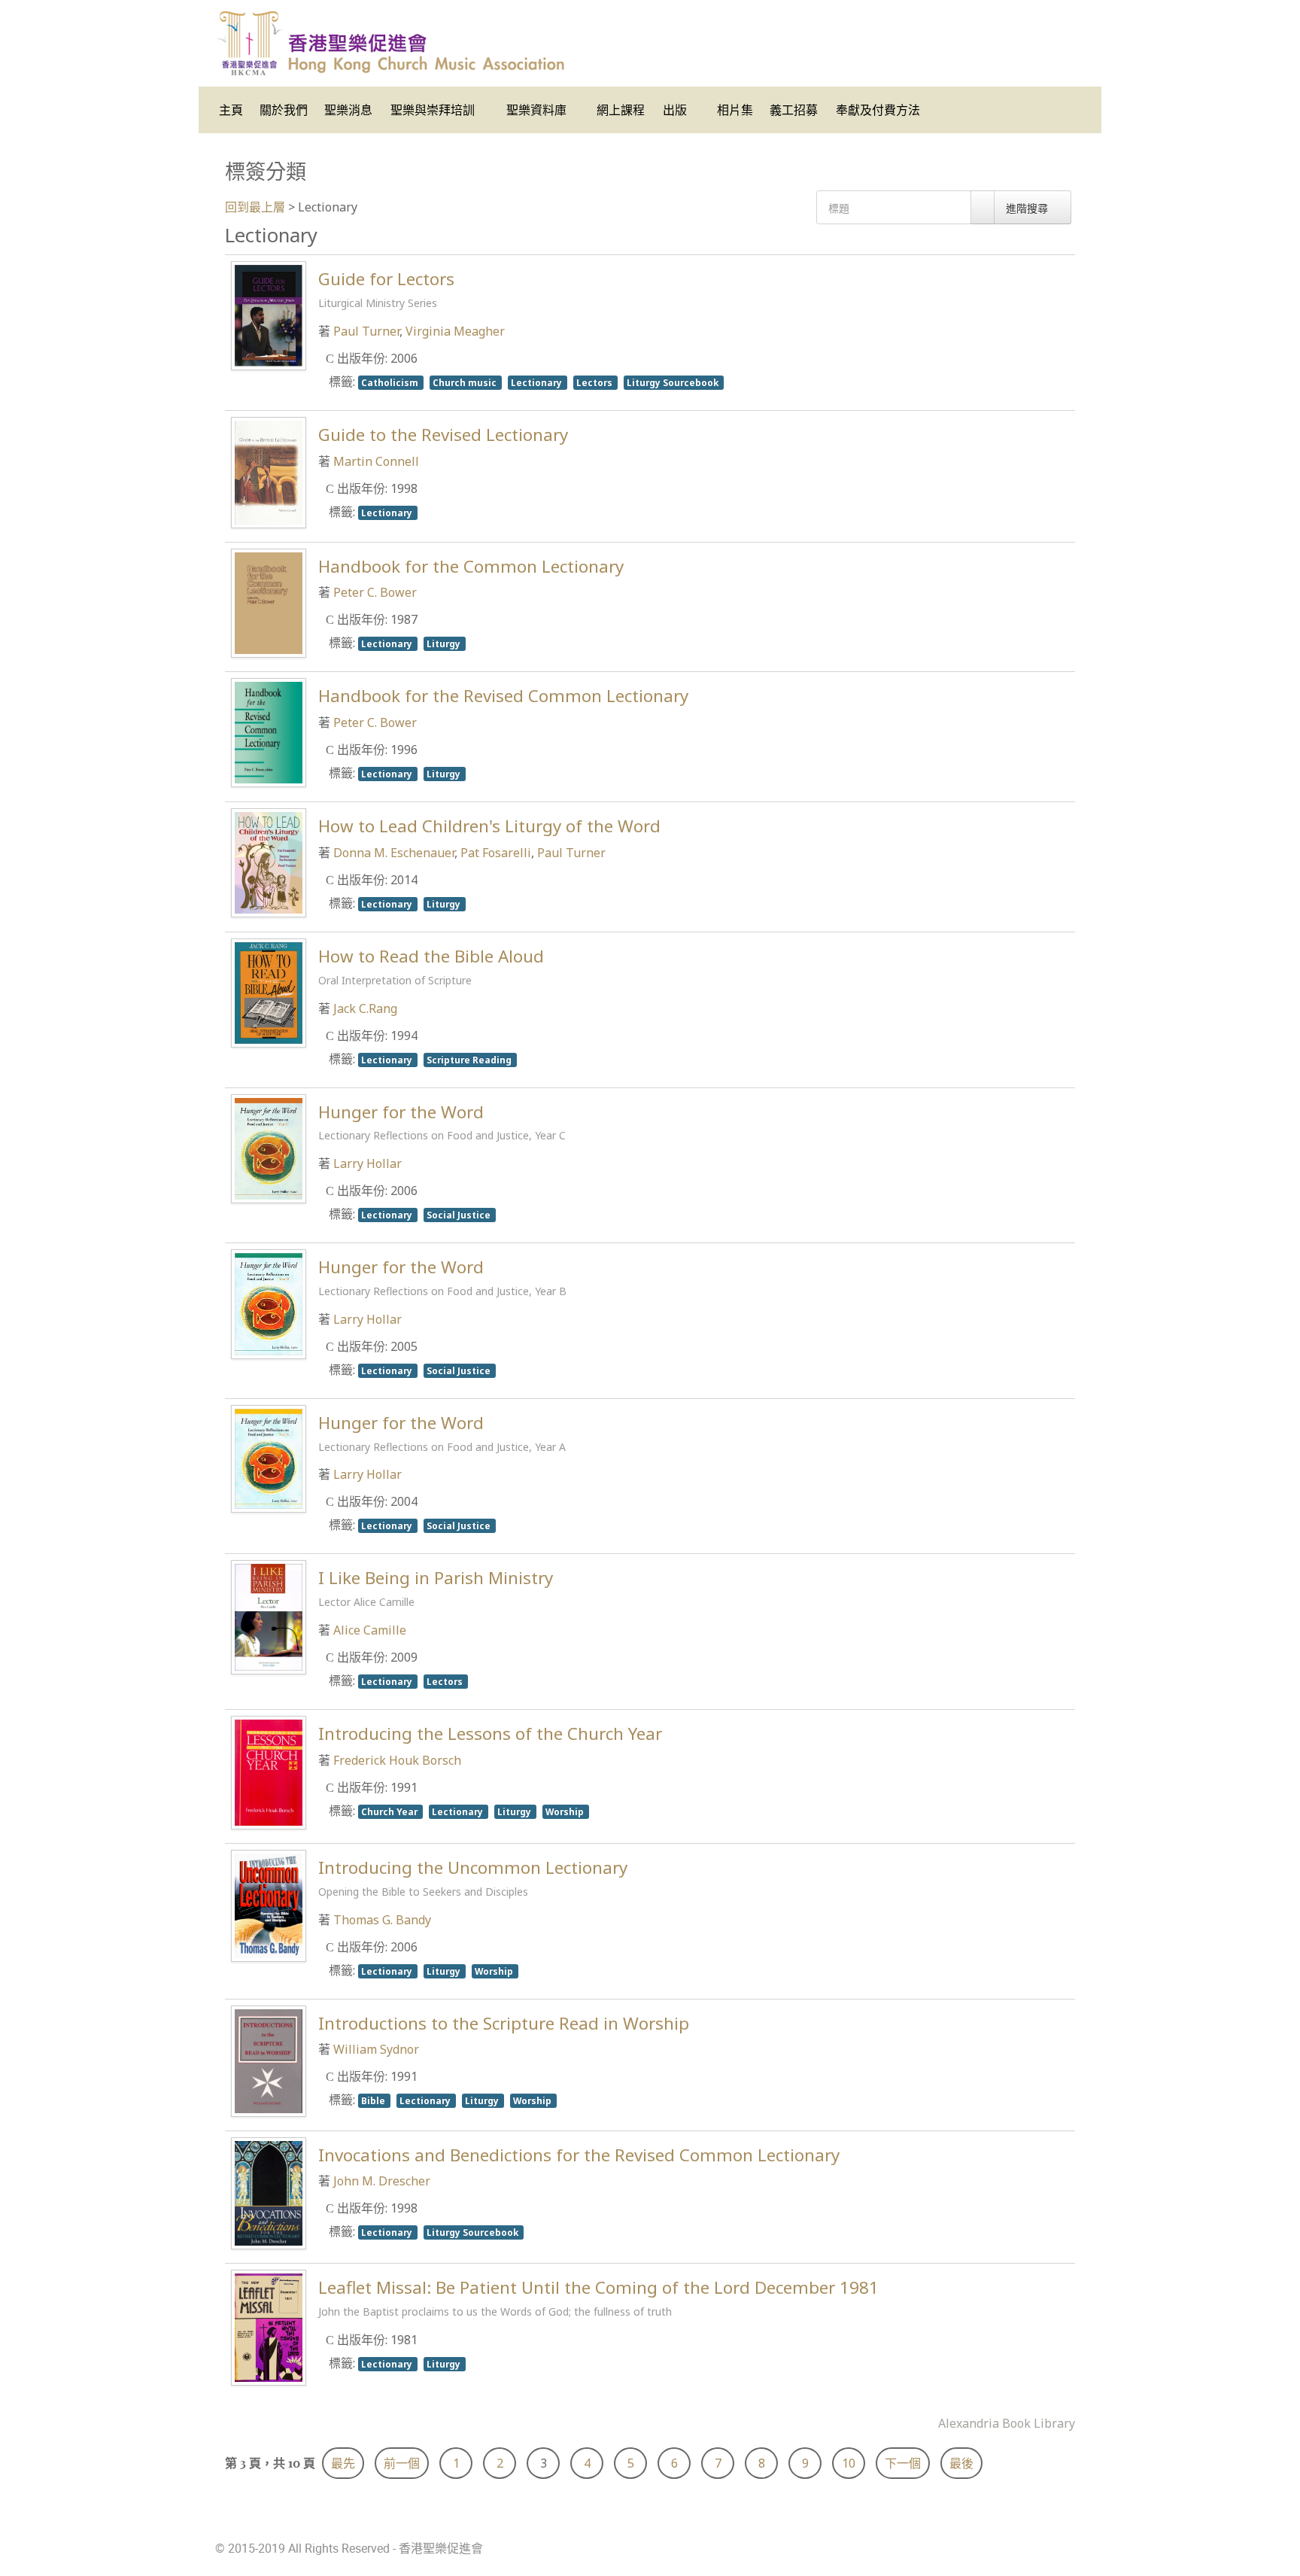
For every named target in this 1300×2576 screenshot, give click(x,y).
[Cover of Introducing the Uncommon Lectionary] (269, 1905)
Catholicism (391, 382)
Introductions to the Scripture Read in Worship (504, 2023)
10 (849, 2463)
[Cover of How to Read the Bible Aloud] (269, 992)
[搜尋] (983, 207)
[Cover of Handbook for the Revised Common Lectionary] (269, 731)
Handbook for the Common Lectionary (471, 566)
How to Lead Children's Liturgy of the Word (489, 826)
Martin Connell (376, 461)
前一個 (402, 2463)
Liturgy (445, 643)
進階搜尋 (1028, 208)
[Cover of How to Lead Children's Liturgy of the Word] (269, 862)
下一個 (903, 2463)
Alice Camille (370, 1630)
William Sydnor (376, 2049)
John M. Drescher (382, 2181)
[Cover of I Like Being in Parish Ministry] (269, 1616)
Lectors (595, 382)
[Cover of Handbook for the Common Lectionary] (269, 601)
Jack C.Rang (365, 1008)
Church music (466, 382)
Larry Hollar (368, 1163)
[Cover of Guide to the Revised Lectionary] (269, 471)
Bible (374, 2100)
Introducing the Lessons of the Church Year (490, 1734)
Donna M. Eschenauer (394, 853)
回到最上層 (255, 207)
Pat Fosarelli (496, 853)
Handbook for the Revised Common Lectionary (503, 696)
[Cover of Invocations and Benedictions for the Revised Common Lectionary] (269, 2191)
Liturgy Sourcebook (674, 382)
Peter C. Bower (375, 592)
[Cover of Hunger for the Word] (269, 1147)
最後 (961, 2463)
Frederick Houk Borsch (397, 1760)
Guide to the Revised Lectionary (443, 435)
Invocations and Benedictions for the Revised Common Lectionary (579, 2155)
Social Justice (460, 1215)
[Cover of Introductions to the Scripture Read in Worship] (269, 2060)
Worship (566, 1811)
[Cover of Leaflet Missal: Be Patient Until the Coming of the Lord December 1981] (269, 2326)
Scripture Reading (470, 1060)
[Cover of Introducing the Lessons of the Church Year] (269, 1772)
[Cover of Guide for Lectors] (269, 315)
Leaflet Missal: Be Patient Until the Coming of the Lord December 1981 (598, 2297)
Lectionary (538, 382)
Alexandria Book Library (1007, 2423)
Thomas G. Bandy (382, 1920)
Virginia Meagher (455, 331)
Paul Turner (366, 331)
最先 (343, 2463)
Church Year (390, 1811)
